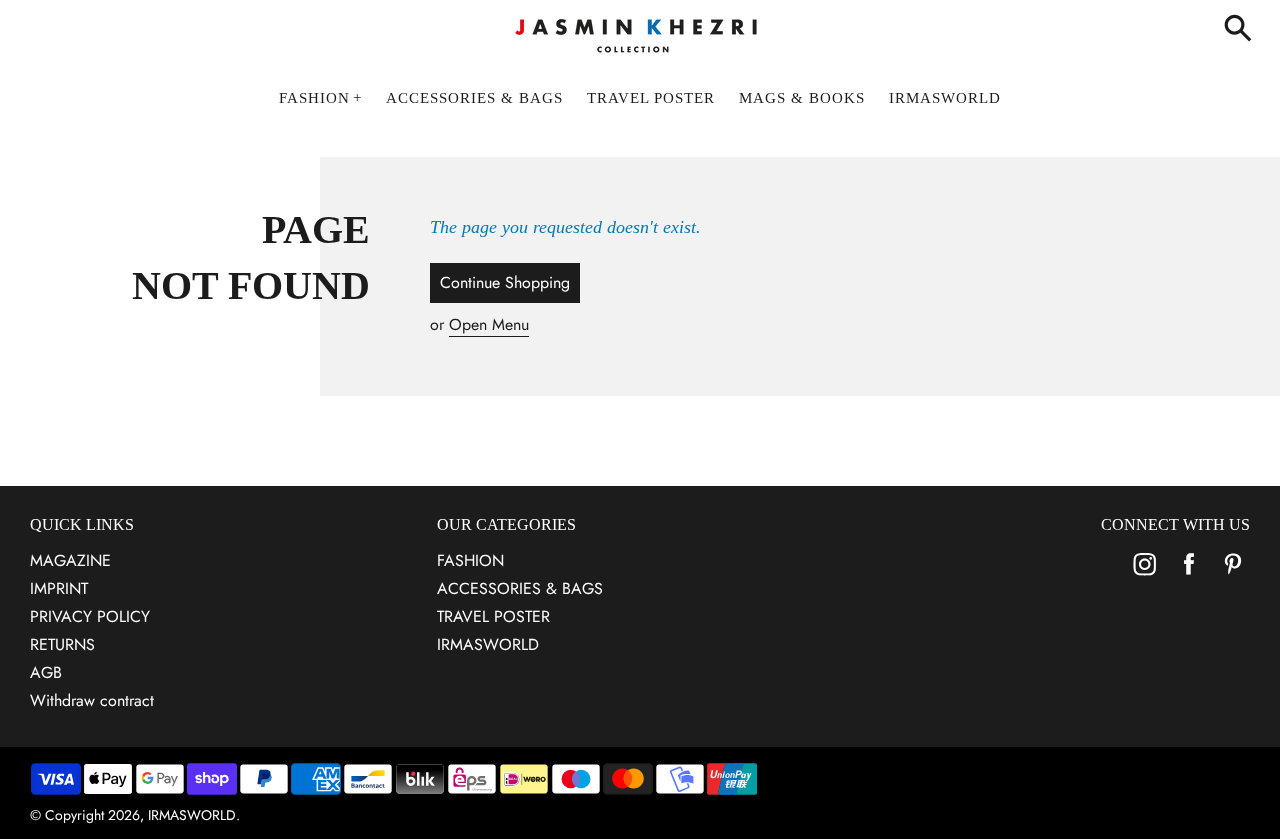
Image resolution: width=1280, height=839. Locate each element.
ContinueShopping (505, 282)
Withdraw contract (92, 700)
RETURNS (62, 644)
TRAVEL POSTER (493, 616)
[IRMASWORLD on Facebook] (1189, 577)
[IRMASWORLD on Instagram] (1145, 577)
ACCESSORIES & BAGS (520, 588)
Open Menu (489, 324)
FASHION (470, 560)
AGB (46, 672)
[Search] (1242, 30)
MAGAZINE (70, 560)
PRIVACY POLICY (90, 616)
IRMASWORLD (488, 644)
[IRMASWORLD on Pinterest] (1233, 577)
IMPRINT (59, 588)
